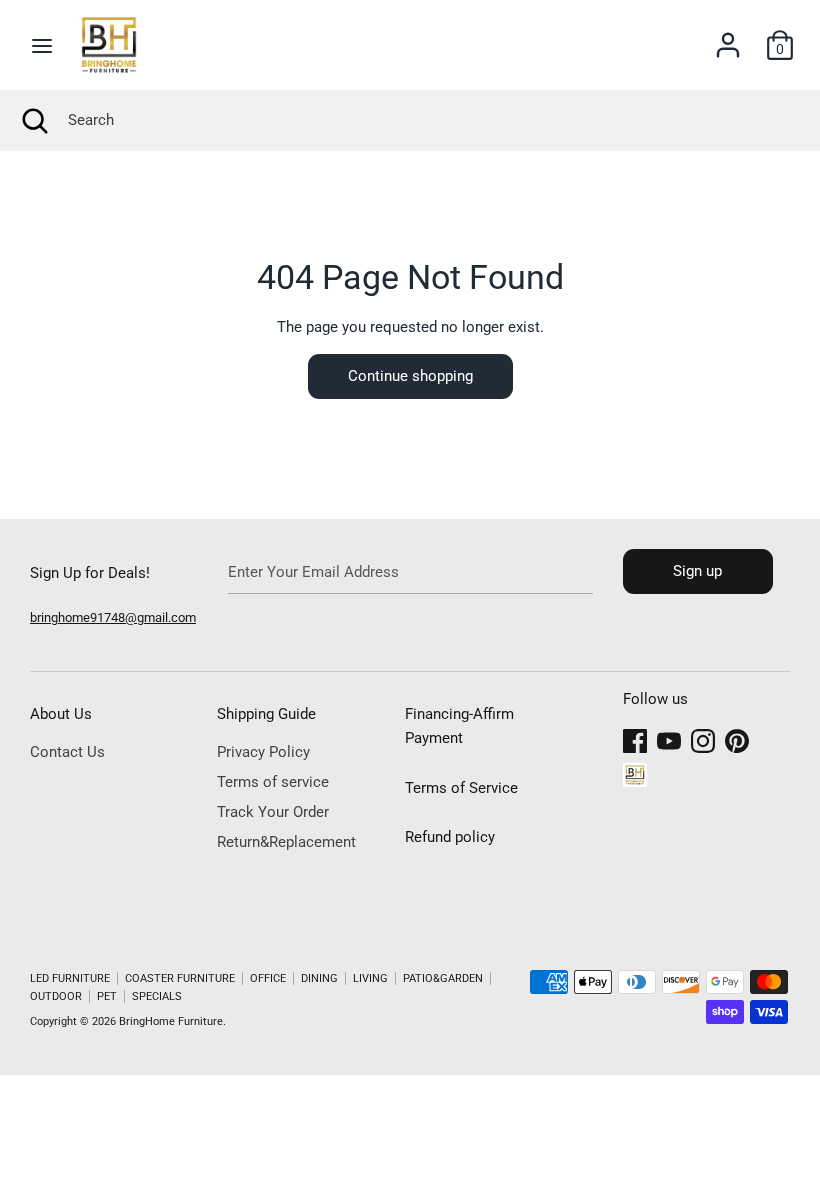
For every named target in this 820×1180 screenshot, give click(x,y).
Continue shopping (410, 376)
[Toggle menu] (42, 45)
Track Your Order (273, 812)
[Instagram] (703, 738)
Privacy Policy (263, 752)
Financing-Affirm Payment (459, 726)
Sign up (697, 571)
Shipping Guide (266, 714)
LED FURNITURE (70, 978)
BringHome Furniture (171, 1021)
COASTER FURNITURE (180, 978)
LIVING (370, 978)
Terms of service (273, 782)
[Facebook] (635, 738)
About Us (61, 714)
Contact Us (67, 752)
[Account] (728, 37)
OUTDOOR (56, 996)
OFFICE (268, 978)
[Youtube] (669, 738)
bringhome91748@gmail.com (113, 617)
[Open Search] (34, 120)
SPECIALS (157, 996)
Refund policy (450, 837)
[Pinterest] (737, 738)
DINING (319, 978)
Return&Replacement (286, 842)
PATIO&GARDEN (443, 978)
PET (107, 996)
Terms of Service (461, 788)
